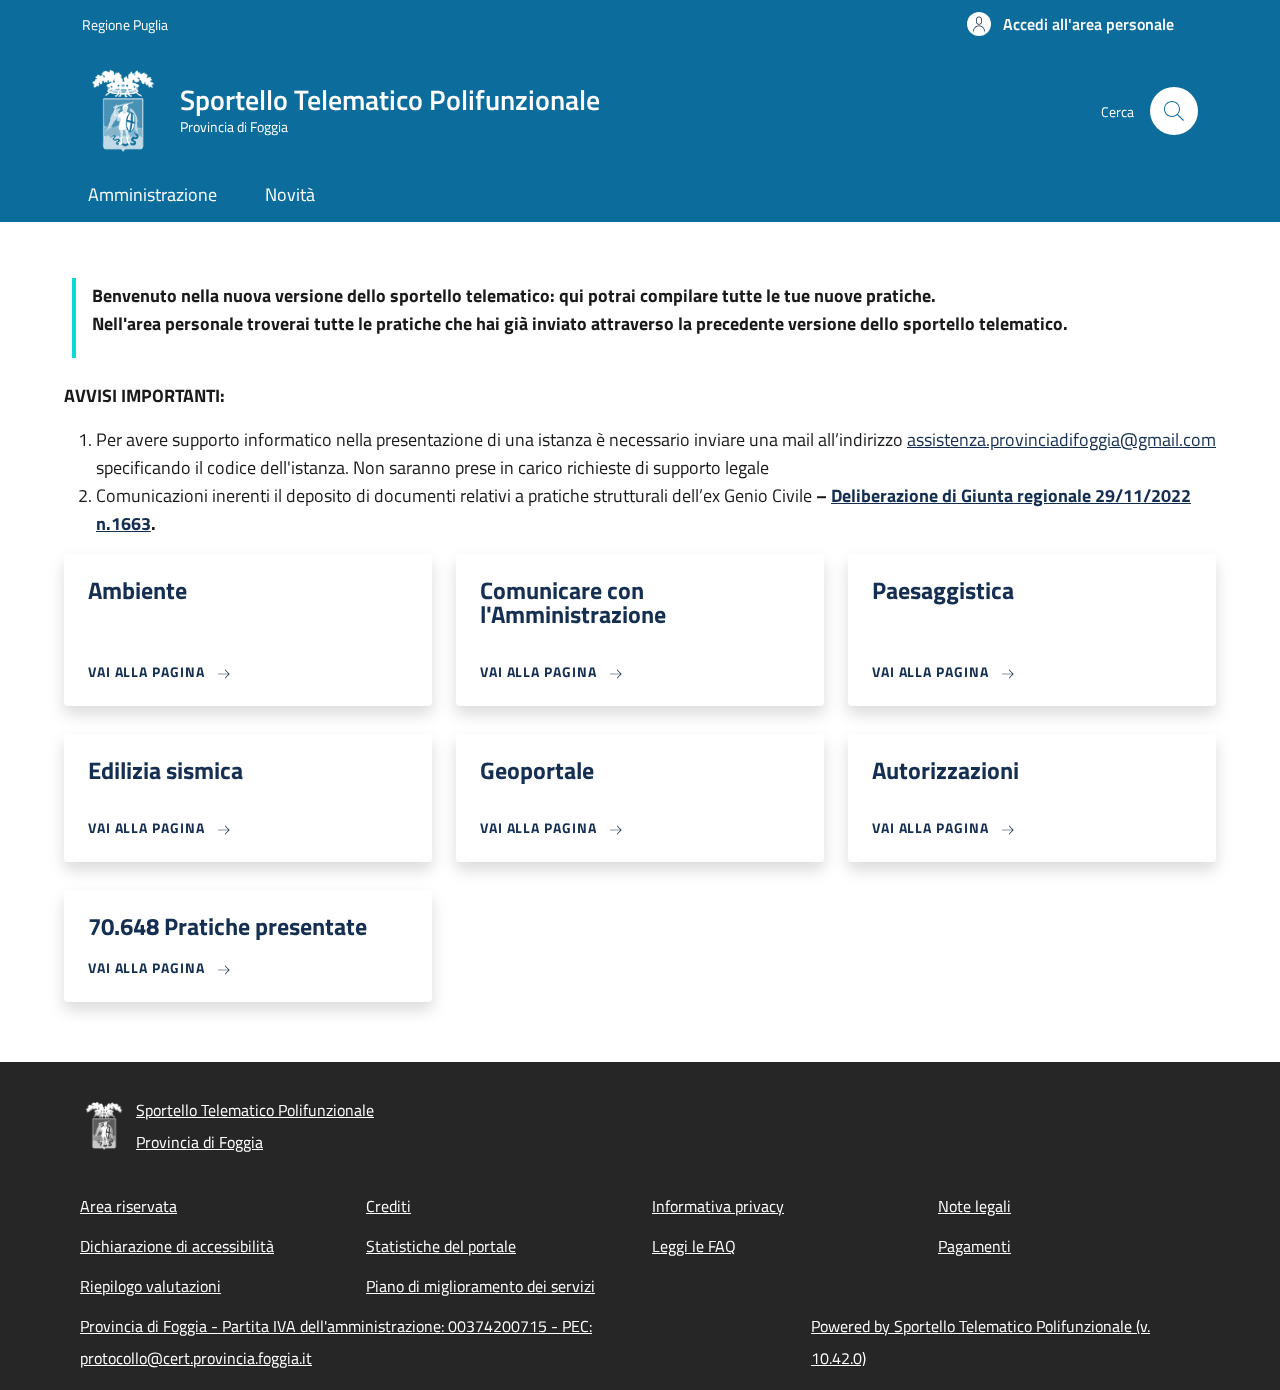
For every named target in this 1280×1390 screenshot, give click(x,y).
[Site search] (1174, 111)
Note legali (974, 1206)
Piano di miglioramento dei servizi (480, 1286)
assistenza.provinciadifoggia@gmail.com (1061, 439)
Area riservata (128, 1206)
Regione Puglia (125, 24)
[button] (1070, 24)
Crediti (388, 1206)
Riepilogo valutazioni (150, 1286)
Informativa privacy (718, 1206)
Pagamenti (974, 1246)
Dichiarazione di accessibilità (177, 1246)
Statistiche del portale (441, 1246)
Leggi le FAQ (694, 1246)
